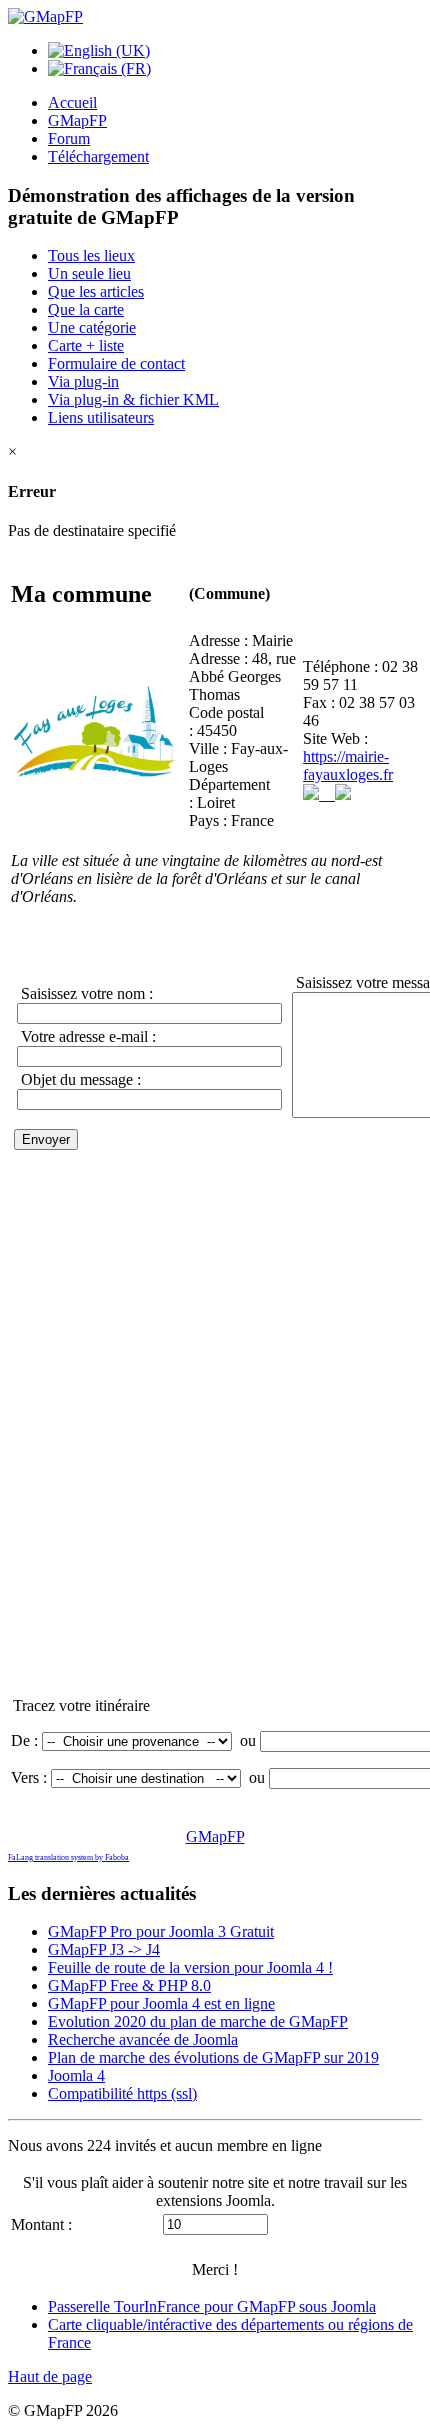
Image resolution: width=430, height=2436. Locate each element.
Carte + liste (86, 345)
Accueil (72, 102)
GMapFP (77, 120)
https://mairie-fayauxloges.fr (348, 765)
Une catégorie (92, 327)
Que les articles (96, 291)
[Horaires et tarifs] (319, 794)
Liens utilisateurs (101, 417)
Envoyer (46, 1139)
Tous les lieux (91, 255)
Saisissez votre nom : (85, 993)
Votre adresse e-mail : (86, 1036)
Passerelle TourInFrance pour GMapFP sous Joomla (212, 2306)
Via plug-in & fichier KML (133, 399)
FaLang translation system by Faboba (68, 1857)
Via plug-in (83, 381)
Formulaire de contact (116, 363)
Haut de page (50, 2376)
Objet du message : (79, 1079)
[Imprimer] (343, 794)
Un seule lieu (89, 273)
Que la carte (86, 309)
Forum (69, 138)
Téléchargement (98, 156)
